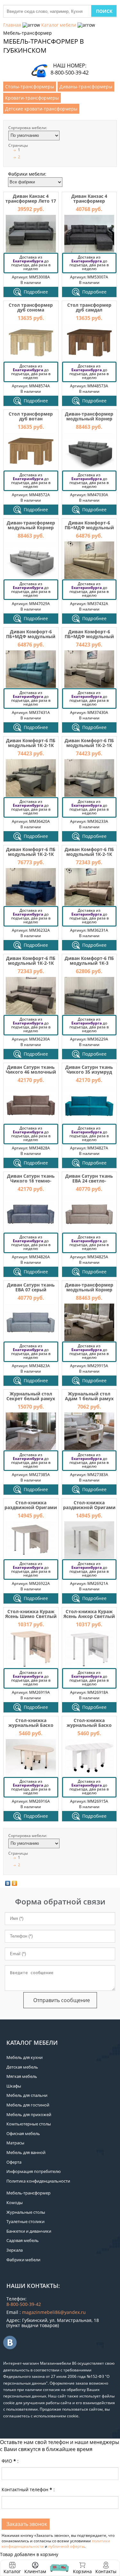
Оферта (14, 2162)
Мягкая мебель (22, 2076)
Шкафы (14, 2086)
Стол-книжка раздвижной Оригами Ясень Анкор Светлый (89, 1508)
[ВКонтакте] (8, 1883)
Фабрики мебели (23, 2260)
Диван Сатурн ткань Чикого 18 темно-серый (31, 1181)
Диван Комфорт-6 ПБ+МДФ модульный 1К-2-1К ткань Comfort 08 (89, 639)
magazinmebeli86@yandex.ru (54, 2312)
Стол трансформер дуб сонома (31, 307)
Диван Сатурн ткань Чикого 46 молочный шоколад (31, 1072)
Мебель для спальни (27, 2095)
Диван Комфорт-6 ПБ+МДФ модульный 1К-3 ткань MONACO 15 (31, 639)
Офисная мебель (23, 2133)
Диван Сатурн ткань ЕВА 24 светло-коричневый (89, 1181)
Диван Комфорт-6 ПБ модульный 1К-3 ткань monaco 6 (89, 963)
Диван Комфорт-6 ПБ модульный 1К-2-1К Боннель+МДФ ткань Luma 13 (89, 748)
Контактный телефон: (28, 2489)
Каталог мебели (59, 25)
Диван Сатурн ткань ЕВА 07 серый (31, 1287)
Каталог (12, 2571)
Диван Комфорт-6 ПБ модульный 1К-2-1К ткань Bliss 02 (31, 854)
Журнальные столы (26, 2212)
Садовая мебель (23, 2240)
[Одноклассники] (15, 1883)
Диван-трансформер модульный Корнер (89, 1287)
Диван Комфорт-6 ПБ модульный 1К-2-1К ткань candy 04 (89, 854)
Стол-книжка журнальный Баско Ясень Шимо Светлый (31, 1725)
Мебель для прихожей (29, 2114)
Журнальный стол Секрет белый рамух (31, 1396)
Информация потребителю (34, 2171)
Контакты (106, 2571)
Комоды (15, 2202)
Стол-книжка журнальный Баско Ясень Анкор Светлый (89, 1725)
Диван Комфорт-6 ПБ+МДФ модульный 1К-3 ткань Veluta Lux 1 (89, 530)
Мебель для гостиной (28, 2105)
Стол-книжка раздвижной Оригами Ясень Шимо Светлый (31, 1508)
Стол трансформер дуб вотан (31, 416)
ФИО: (10, 2461)
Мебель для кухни (24, 2057)
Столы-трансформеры (30, 87)
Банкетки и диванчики (29, 2231)
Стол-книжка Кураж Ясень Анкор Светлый (89, 1614)
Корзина (82, 2568)
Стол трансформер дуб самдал (89, 307)
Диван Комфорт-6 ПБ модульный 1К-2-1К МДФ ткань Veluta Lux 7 (31, 748)
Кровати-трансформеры (32, 98)
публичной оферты (66, 2546)
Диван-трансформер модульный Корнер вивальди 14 (31, 528)
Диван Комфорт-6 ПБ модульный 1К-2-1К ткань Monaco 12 (31, 963)
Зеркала (15, 2250)
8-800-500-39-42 (70, 73)
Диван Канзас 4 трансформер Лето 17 (31, 198)
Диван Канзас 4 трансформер (89, 198)
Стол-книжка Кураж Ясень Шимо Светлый (31, 1614)
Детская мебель (22, 2067)
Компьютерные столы (29, 2124)
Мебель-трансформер (28, 2193)
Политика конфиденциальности (38, 2181)
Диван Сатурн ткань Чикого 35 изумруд (89, 1069)
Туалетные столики (25, 2221)
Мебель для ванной (26, 2152)
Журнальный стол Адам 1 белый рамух (89, 1396)
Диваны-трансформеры (86, 87)
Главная (12, 25)
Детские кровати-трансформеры (41, 109)
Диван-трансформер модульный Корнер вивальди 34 (89, 419)
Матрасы (15, 2143)
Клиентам (35, 2571)
